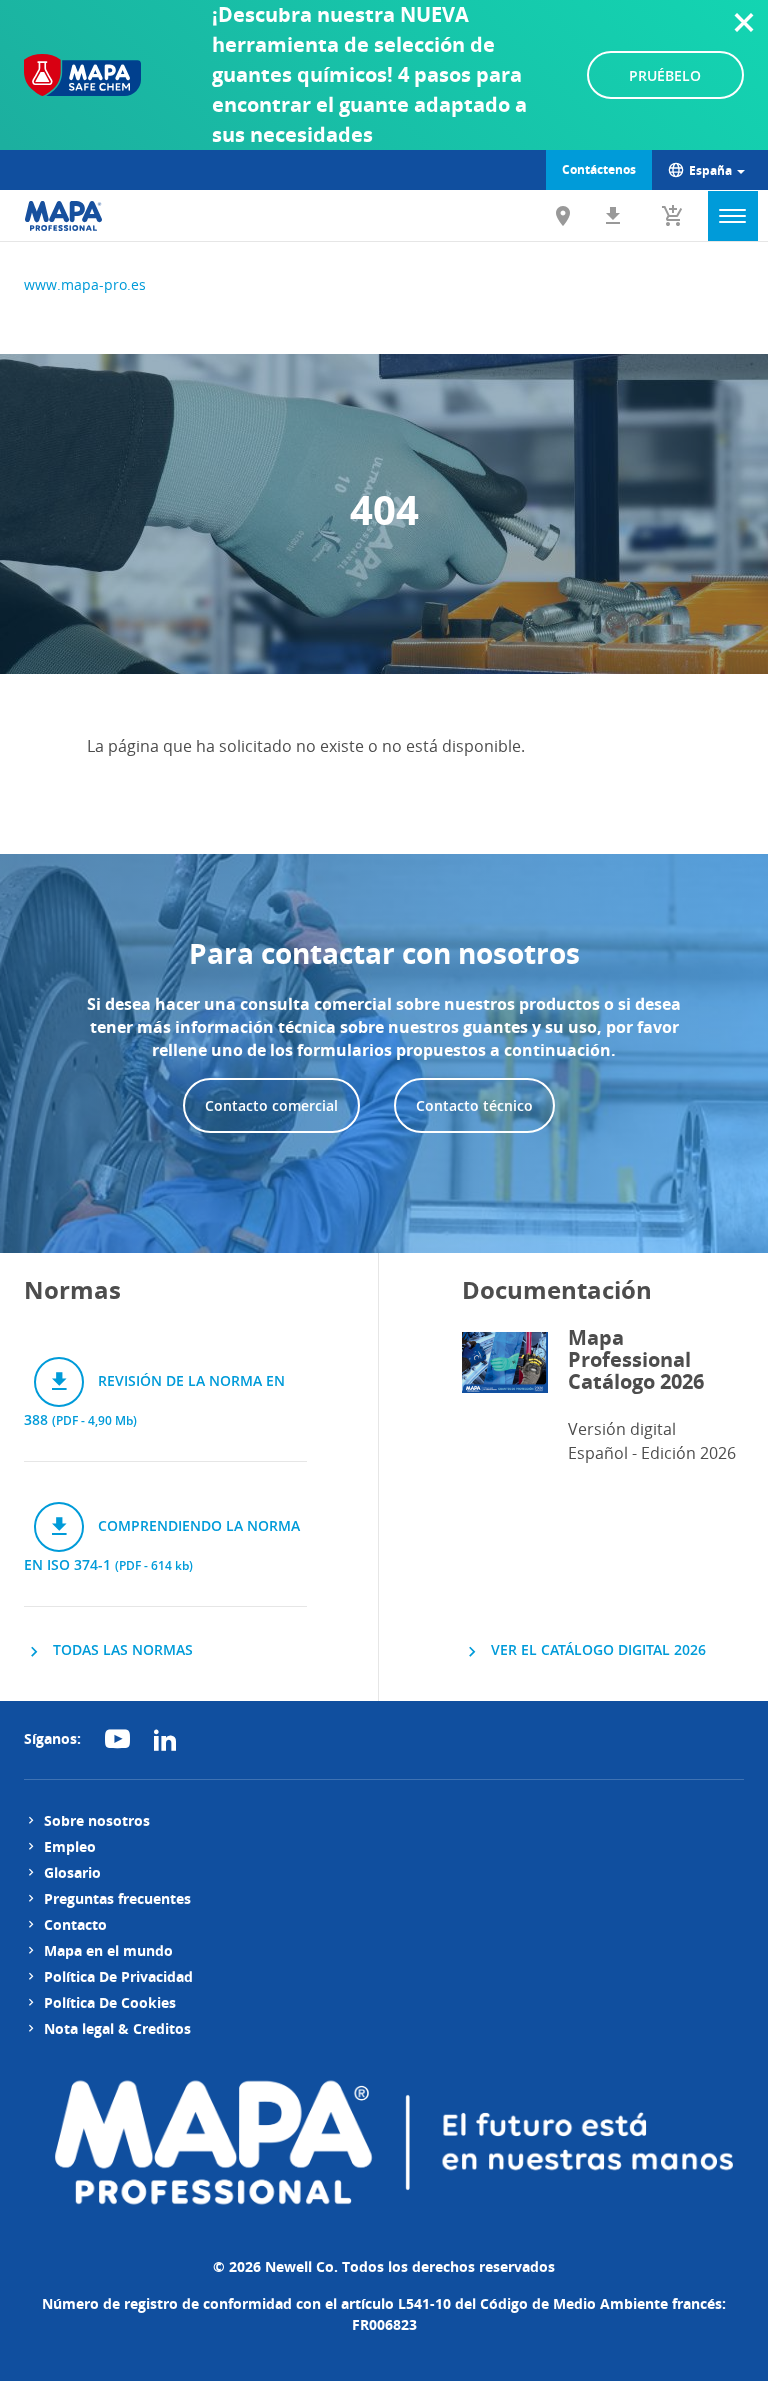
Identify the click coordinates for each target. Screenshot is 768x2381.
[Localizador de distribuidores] (563, 216)
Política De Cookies (110, 2002)
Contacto (75, 1924)
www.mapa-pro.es (85, 284)
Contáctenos (599, 169)
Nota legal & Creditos (117, 2028)
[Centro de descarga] (613, 216)
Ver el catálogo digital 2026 (596, 1649)
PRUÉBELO (665, 75)
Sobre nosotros (97, 1820)
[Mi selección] (673, 216)
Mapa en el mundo (108, 1950)
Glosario (72, 1872)
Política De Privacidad (118, 1976)
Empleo (70, 1846)
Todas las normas (121, 1649)
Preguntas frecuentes (117, 1898)
